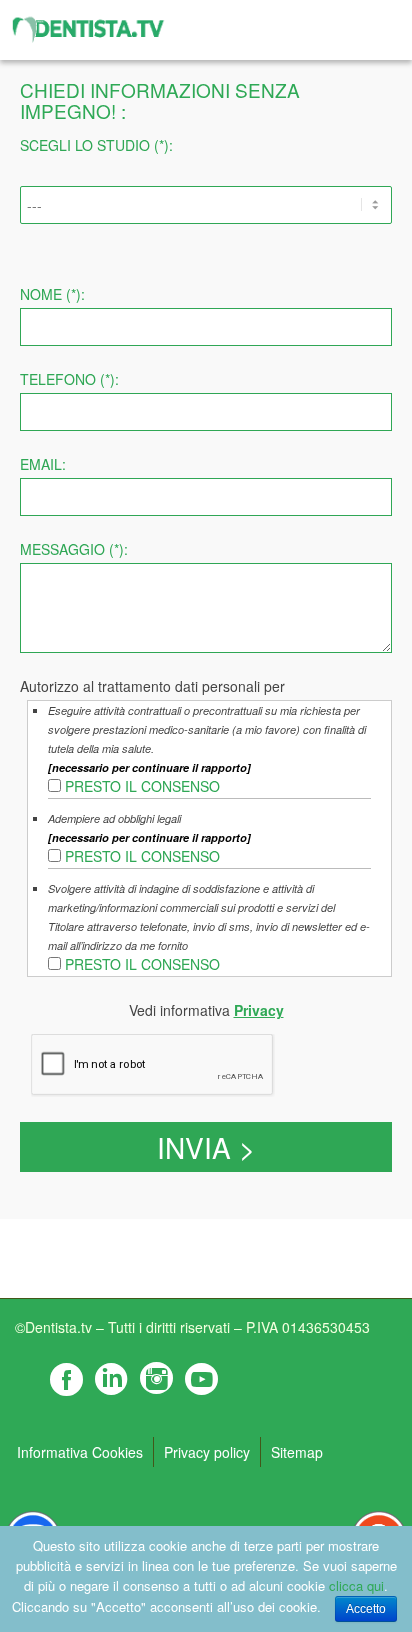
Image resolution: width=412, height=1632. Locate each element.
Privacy (259, 1010)
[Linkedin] (110, 1378)
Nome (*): (52, 294)
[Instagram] (155, 1378)
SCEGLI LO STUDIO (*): (96, 145)
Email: (43, 464)
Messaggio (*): (74, 549)
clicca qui (356, 1585)
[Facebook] (65, 1378)
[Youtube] (200, 1378)
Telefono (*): (69, 379)
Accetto (366, 1609)
